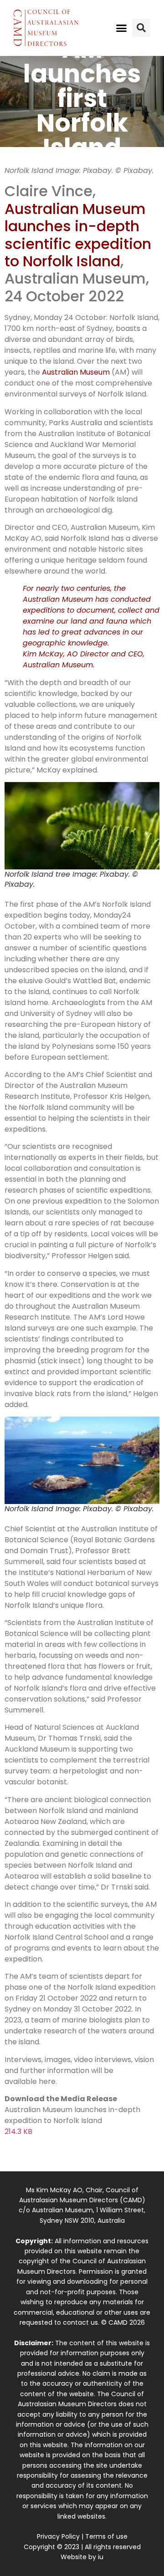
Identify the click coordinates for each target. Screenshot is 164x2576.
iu (101, 2557)
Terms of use (106, 2536)
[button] (122, 28)
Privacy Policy (58, 2536)
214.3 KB (18, 2131)
